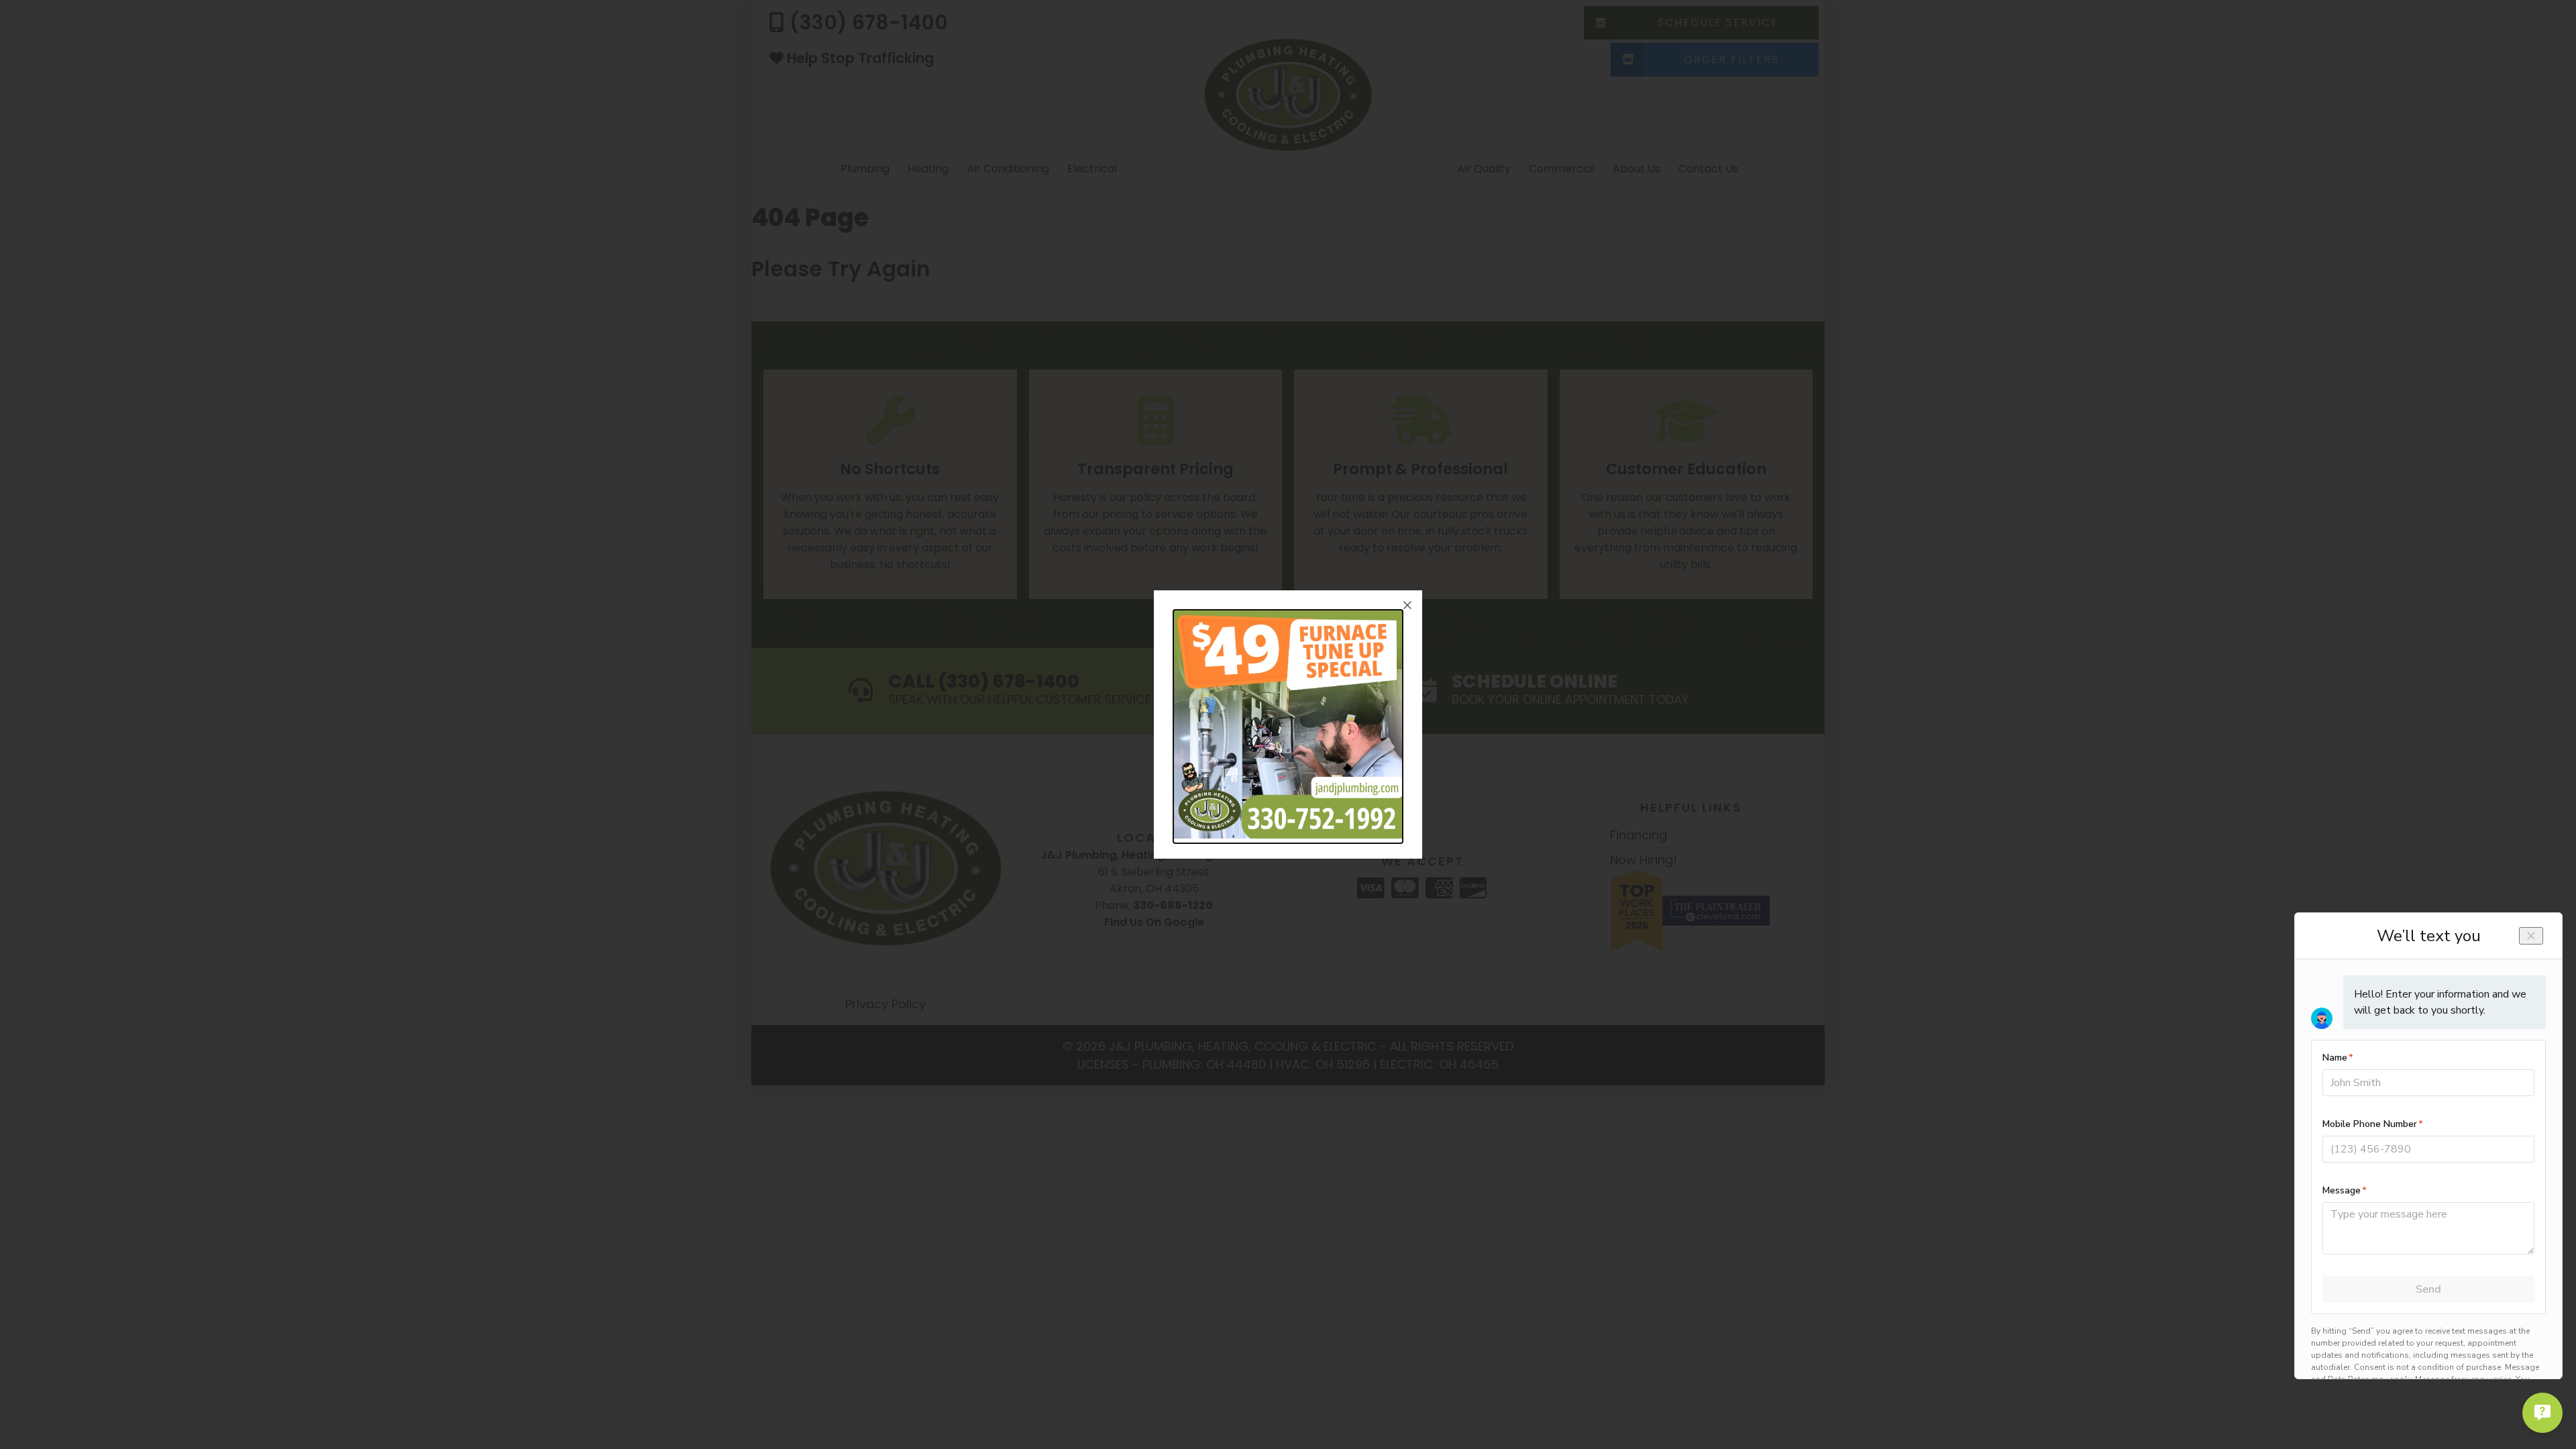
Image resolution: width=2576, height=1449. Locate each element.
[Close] (1407, 605)
